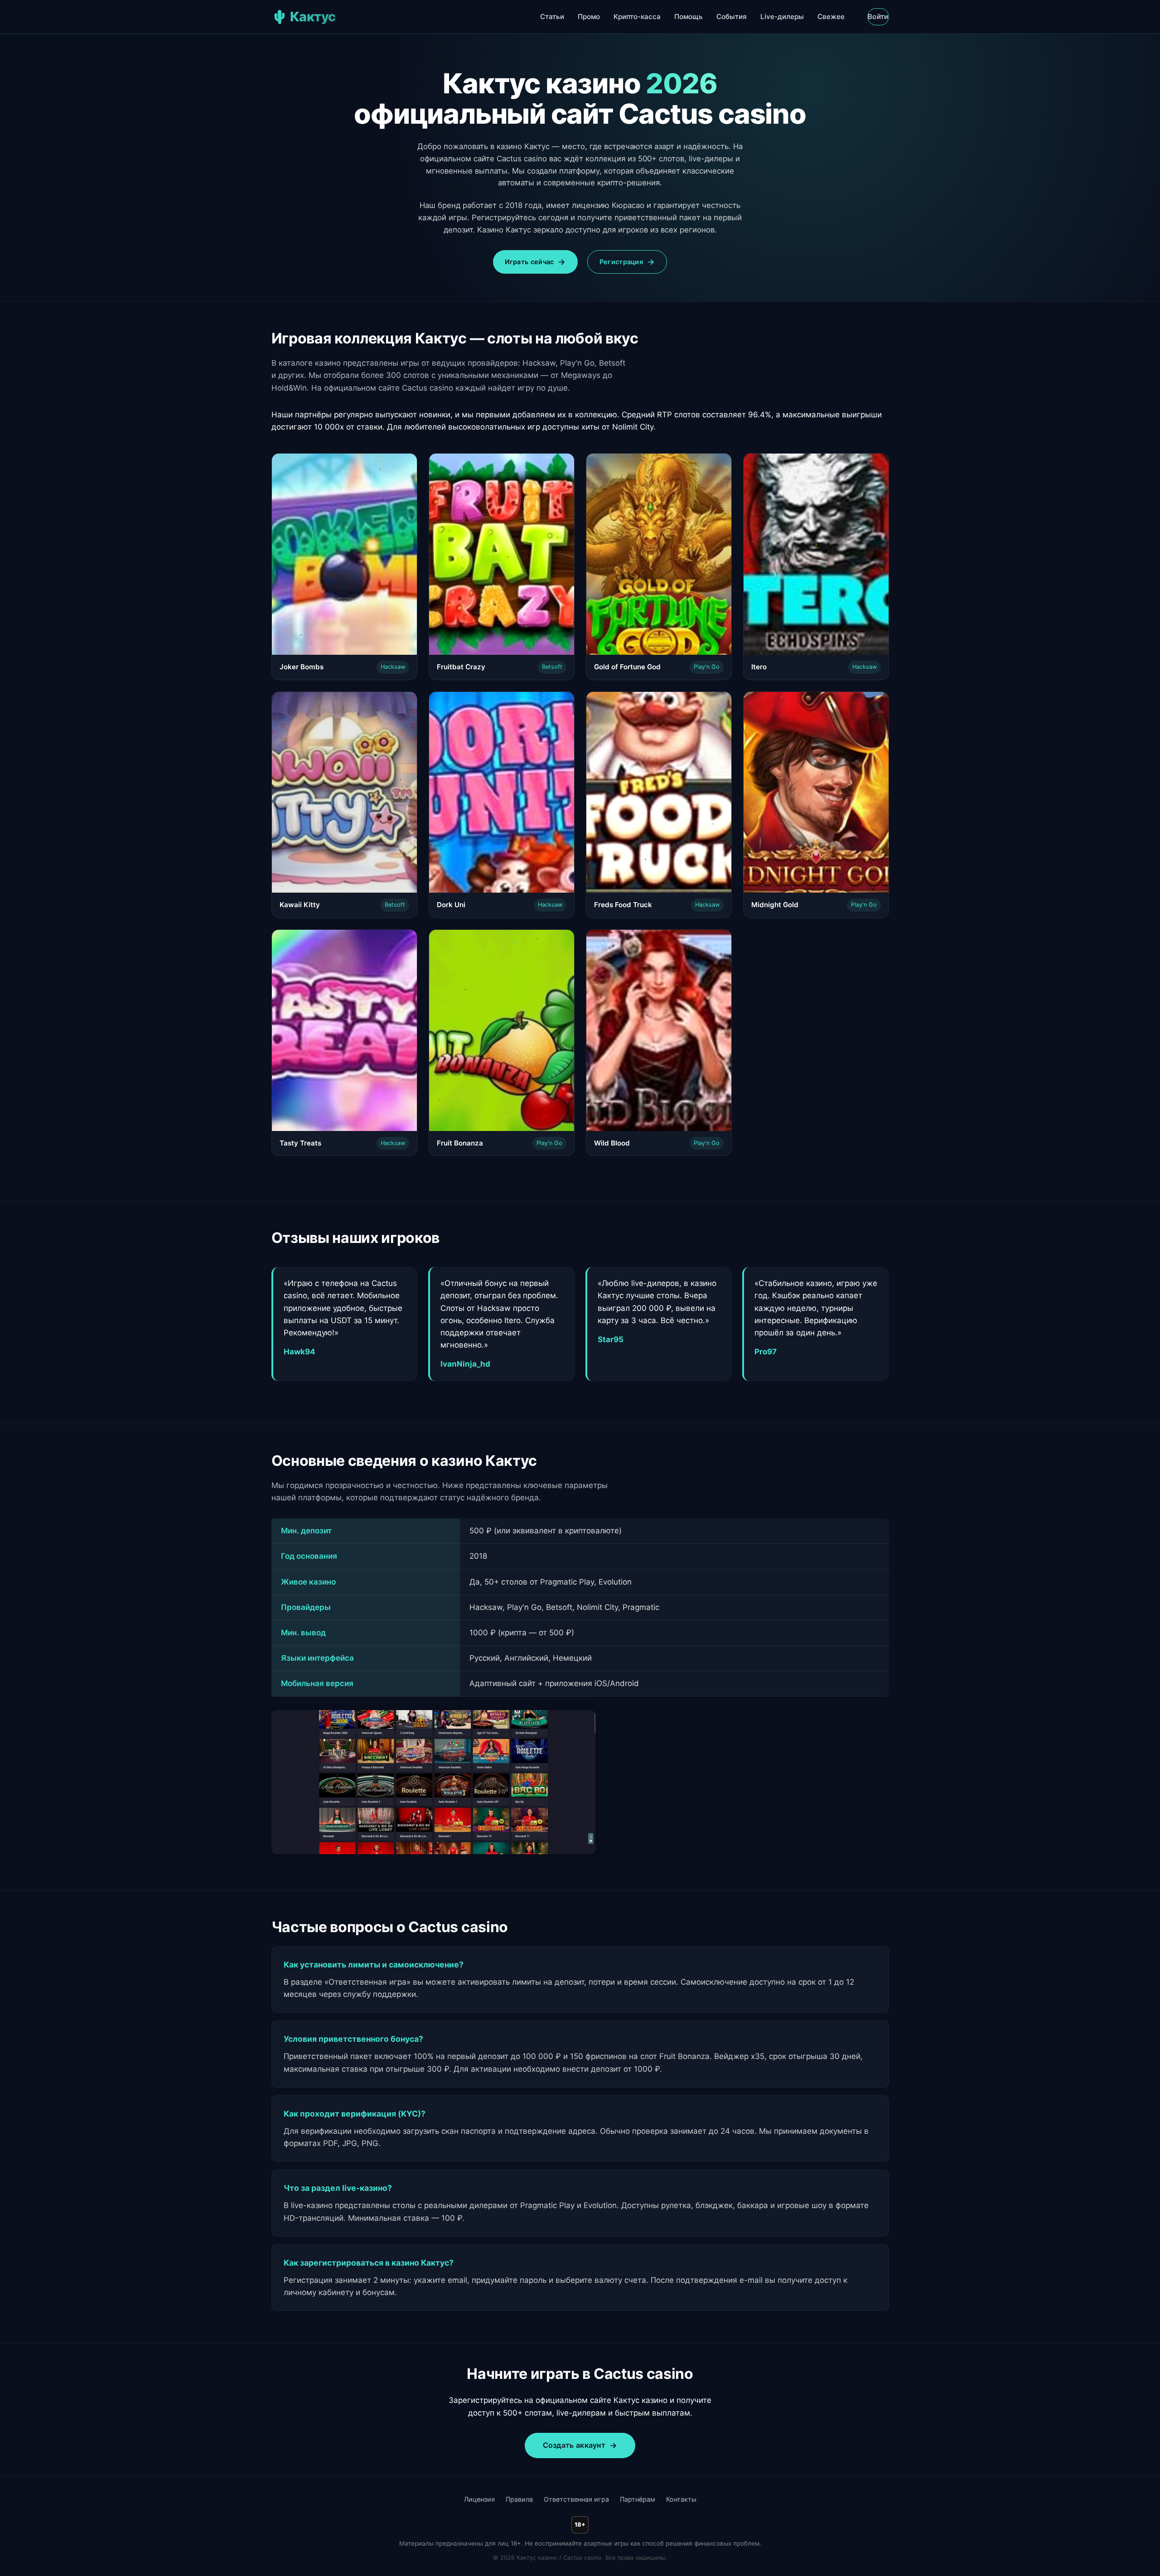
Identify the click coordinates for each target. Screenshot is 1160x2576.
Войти (878, 17)
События (732, 17)
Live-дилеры (782, 17)
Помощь (689, 17)
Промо (589, 17)
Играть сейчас (529, 262)
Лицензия (479, 2499)
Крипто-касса (637, 17)
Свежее (831, 17)
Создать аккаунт (574, 2445)
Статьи (552, 17)
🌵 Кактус (304, 17)
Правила (519, 2499)
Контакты (681, 2499)
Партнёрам (638, 2499)
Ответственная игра (576, 2499)
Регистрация (621, 262)
